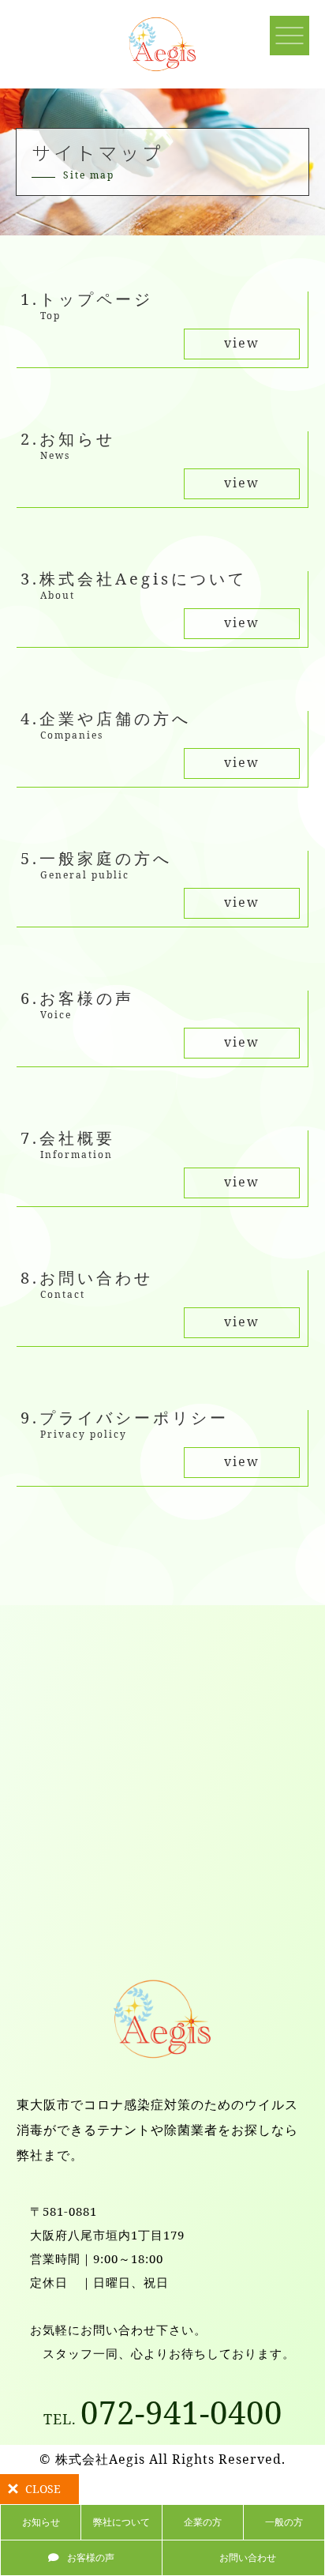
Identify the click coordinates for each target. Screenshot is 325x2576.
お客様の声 (91, 2557)
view (242, 343)
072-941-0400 (163, 2412)
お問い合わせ (248, 2557)
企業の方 (203, 2522)
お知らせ (41, 2522)
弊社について (121, 2522)
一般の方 (284, 2522)
